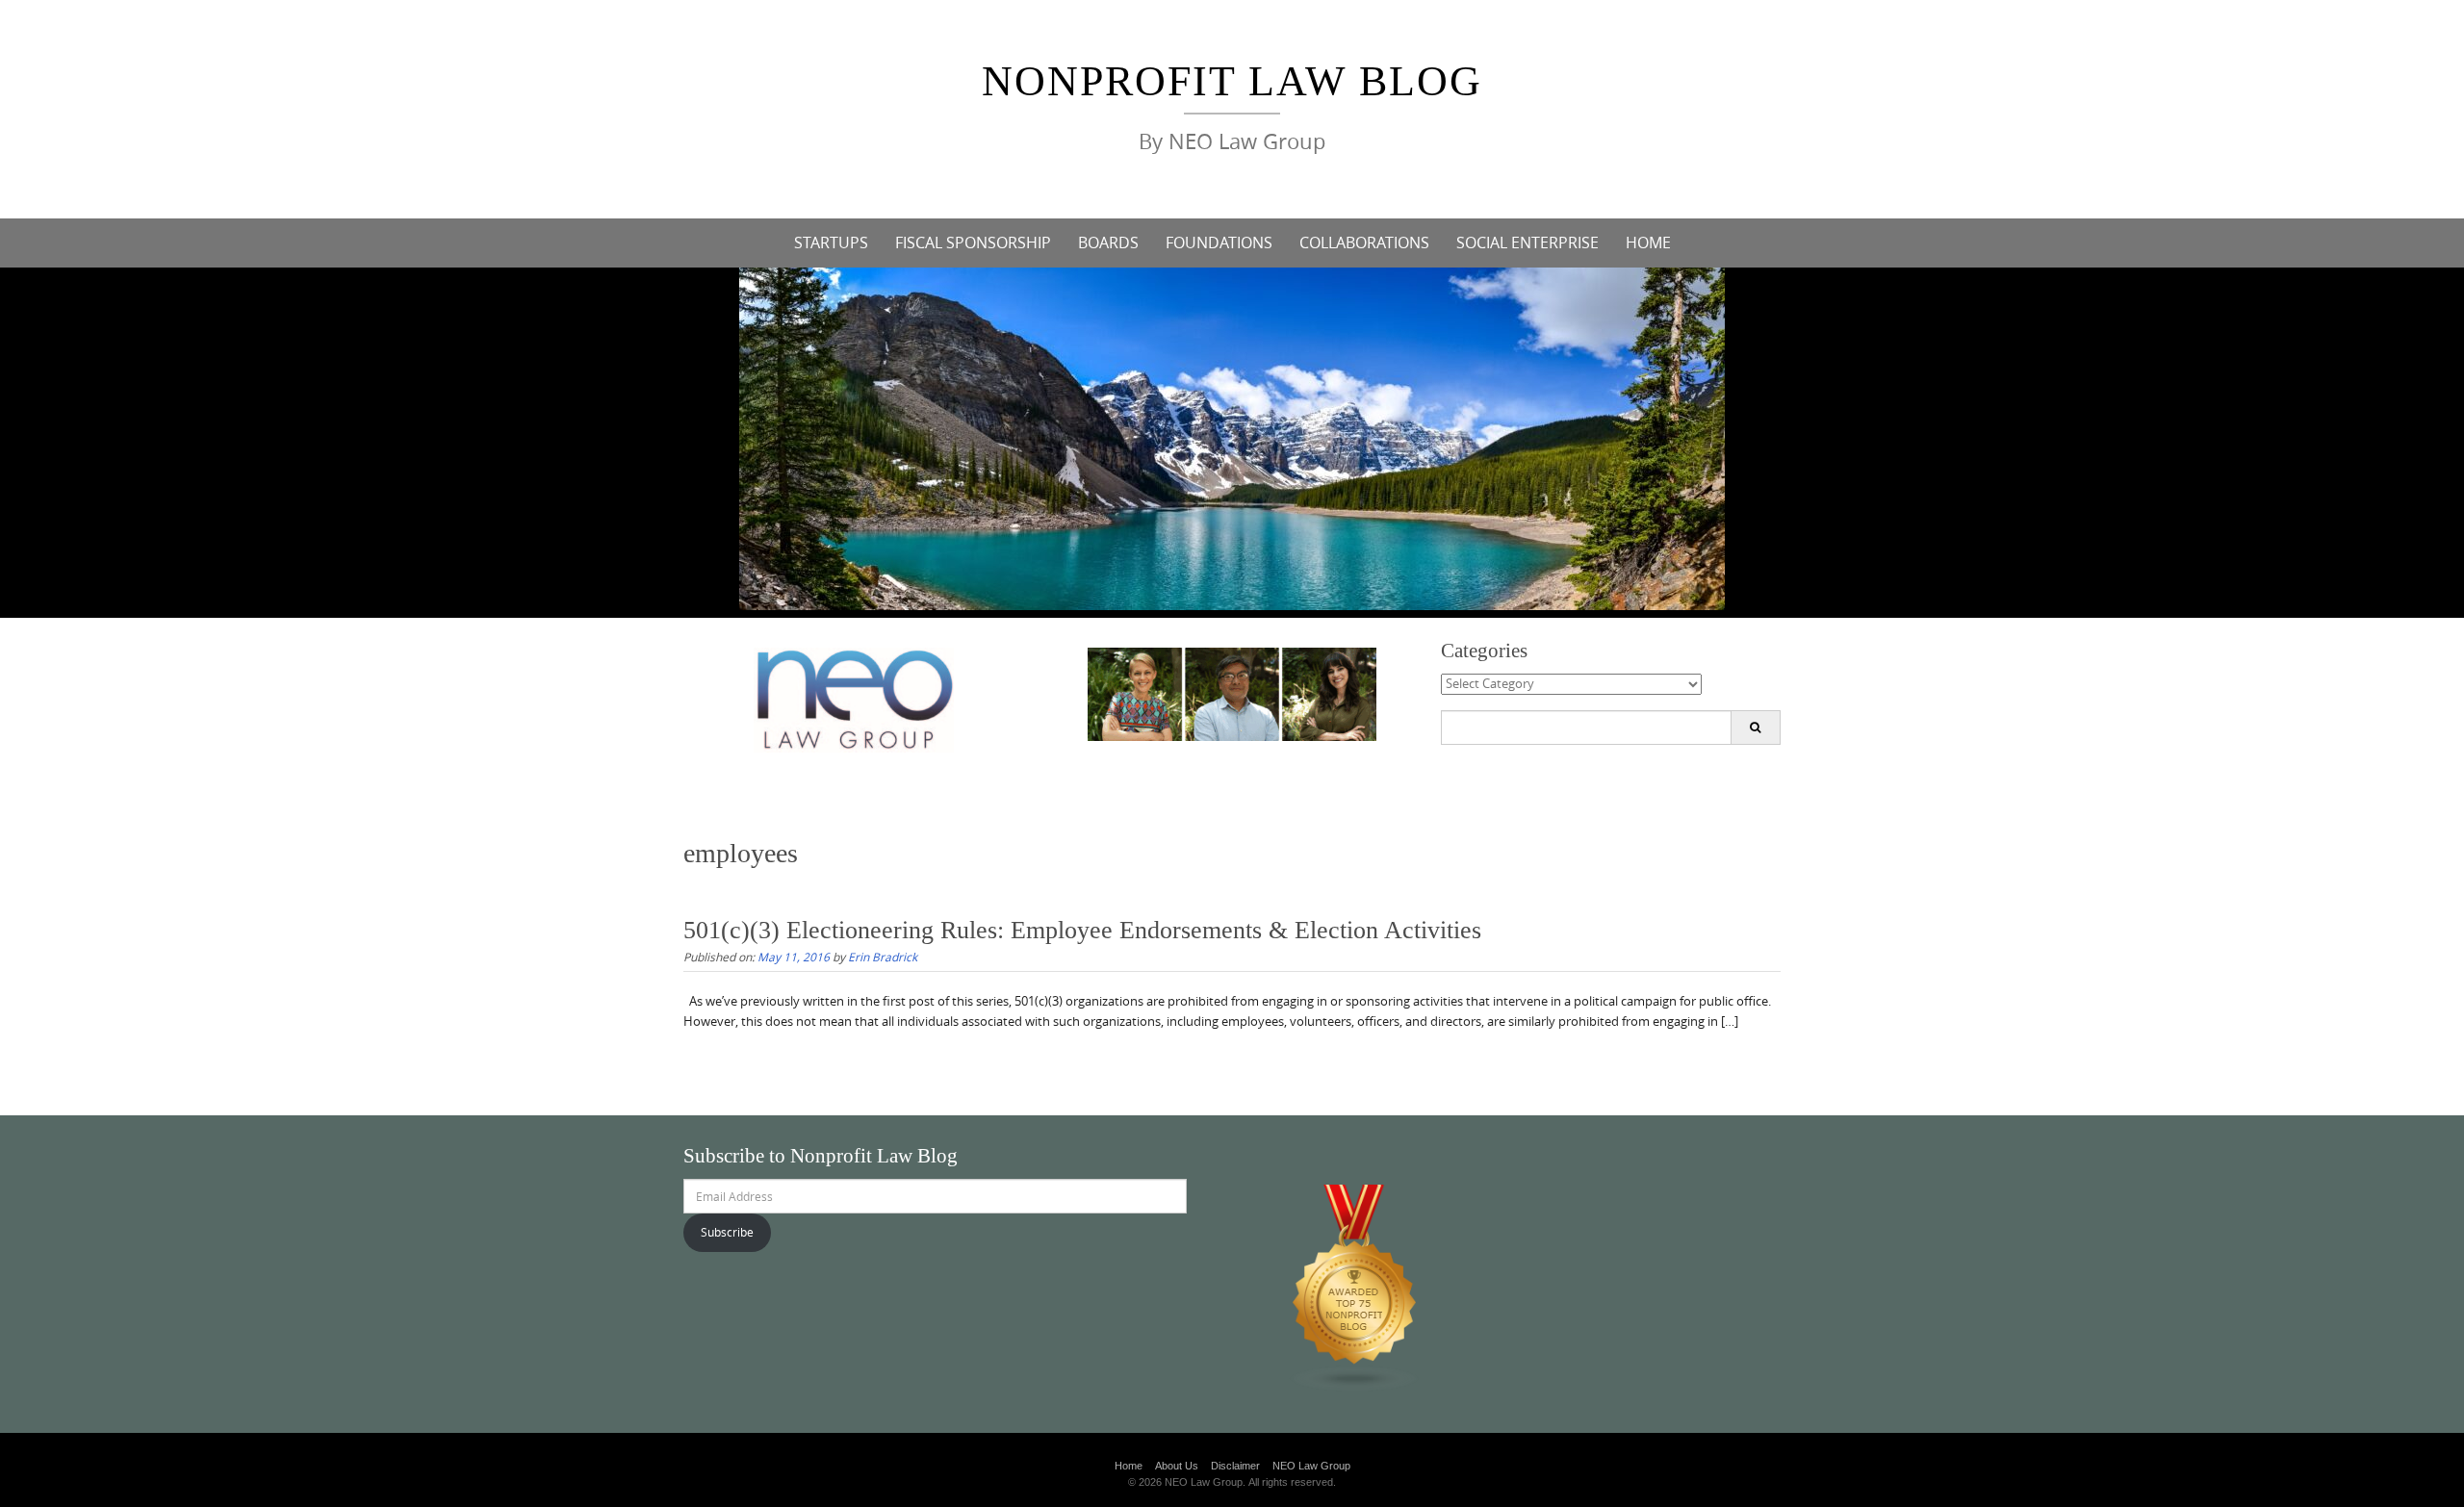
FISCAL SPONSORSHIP (973, 243)
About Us (1177, 1466)
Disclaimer (1235, 1466)
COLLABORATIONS (1364, 243)
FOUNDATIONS (1219, 243)
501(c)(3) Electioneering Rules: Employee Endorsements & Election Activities (1082, 930)
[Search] (1755, 728)
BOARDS (1108, 243)
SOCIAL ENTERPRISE (1527, 243)
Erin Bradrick (883, 957)
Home (1129, 1466)
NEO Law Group (1311, 1466)
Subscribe (727, 1232)
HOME (1648, 243)
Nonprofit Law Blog (1232, 81)
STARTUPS (831, 243)
